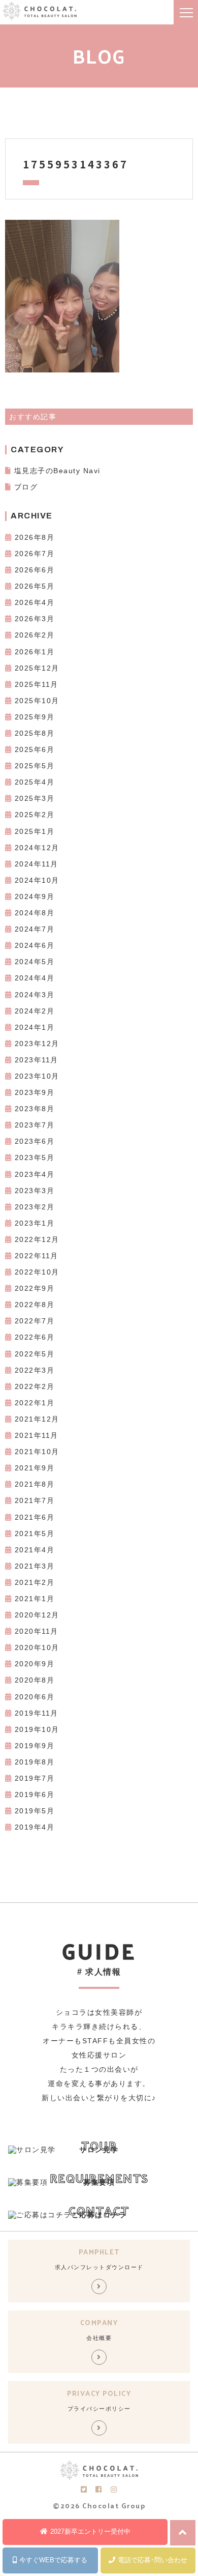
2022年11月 (37, 1256)
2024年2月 (35, 1011)
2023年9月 (35, 1092)
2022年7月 (35, 1321)
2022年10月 (37, 1272)
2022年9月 (35, 1288)
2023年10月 (37, 1076)
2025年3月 (35, 798)
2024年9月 (35, 896)
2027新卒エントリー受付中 (90, 2531)
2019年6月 (35, 1794)
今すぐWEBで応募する (53, 2560)
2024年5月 (35, 962)
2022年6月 (35, 1337)
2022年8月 (35, 1305)
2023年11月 (37, 1060)
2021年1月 (35, 1599)
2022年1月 (35, 1403)
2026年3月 (35, 619)
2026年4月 (35, 602)
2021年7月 (35, 1500)
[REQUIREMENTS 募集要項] (28, 2182)
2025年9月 (35, 717)
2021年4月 (35, 1550)
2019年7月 (35, 1778)
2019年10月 (37, 1729)
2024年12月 (37, 848)
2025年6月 (35, 749)
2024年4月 (35, 978)
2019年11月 (37, 1713)
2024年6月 (35, 945)
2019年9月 (35, 1746)
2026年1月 (35, 652)
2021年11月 (37, 1435)
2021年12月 (37, 1419)
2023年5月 (35, 1157)
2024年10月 (37, 880)
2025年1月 (35, 831)
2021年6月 (35, 1517)
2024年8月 (35, 913)
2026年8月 (35, 537)
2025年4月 (35, 782)
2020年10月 (37, 1647)
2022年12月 (37, 1239)
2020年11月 (37, 1631)
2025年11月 (37, 684)
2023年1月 (35, 1223)
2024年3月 (35, 995)
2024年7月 (35, 929)
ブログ (26, 487)
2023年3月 (35, 1191)
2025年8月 (35, 733)
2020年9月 (35, 1664)
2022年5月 (35, 1354)
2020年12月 (37, 1615)
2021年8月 (35, 1484)
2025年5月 (35, 766)
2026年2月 (35, 635)
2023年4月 (35, 1174)
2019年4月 (35, 1827)
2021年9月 (35, 1468)
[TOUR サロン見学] (32, 2150)
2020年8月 (35, 1680)
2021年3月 (35, 1566)
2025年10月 (37, 701)
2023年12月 (37, 1044)
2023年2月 (35, 1207)
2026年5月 (35, 586)
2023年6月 (35, 1141)
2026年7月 (35, 554)
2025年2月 (35, 815)
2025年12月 (37, 668)
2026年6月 (35, 570)
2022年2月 (35, 1386)
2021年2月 (35, 1582)
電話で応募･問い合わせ (153, 2560)
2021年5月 (35, 1533)
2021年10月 (37, 1452)
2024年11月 (37, 864)
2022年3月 (35, 1370)
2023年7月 (35, 1125)
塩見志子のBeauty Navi (57, 471)
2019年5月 (35, 1811)
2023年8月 (35, 1109)
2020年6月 (35, 1697)
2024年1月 (35, 1027)
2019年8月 (35, 1762)
